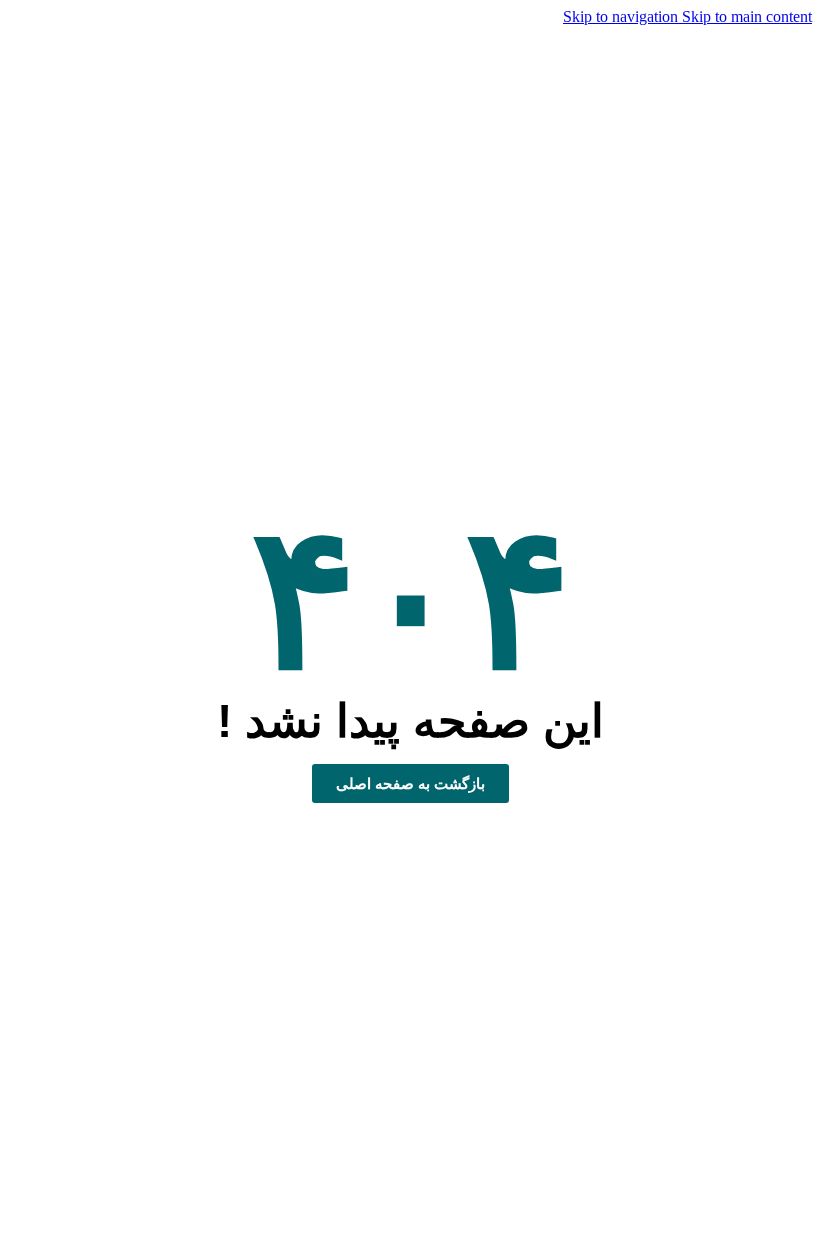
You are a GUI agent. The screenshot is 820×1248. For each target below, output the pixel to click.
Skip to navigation (622, 16)
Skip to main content (747, 16)
